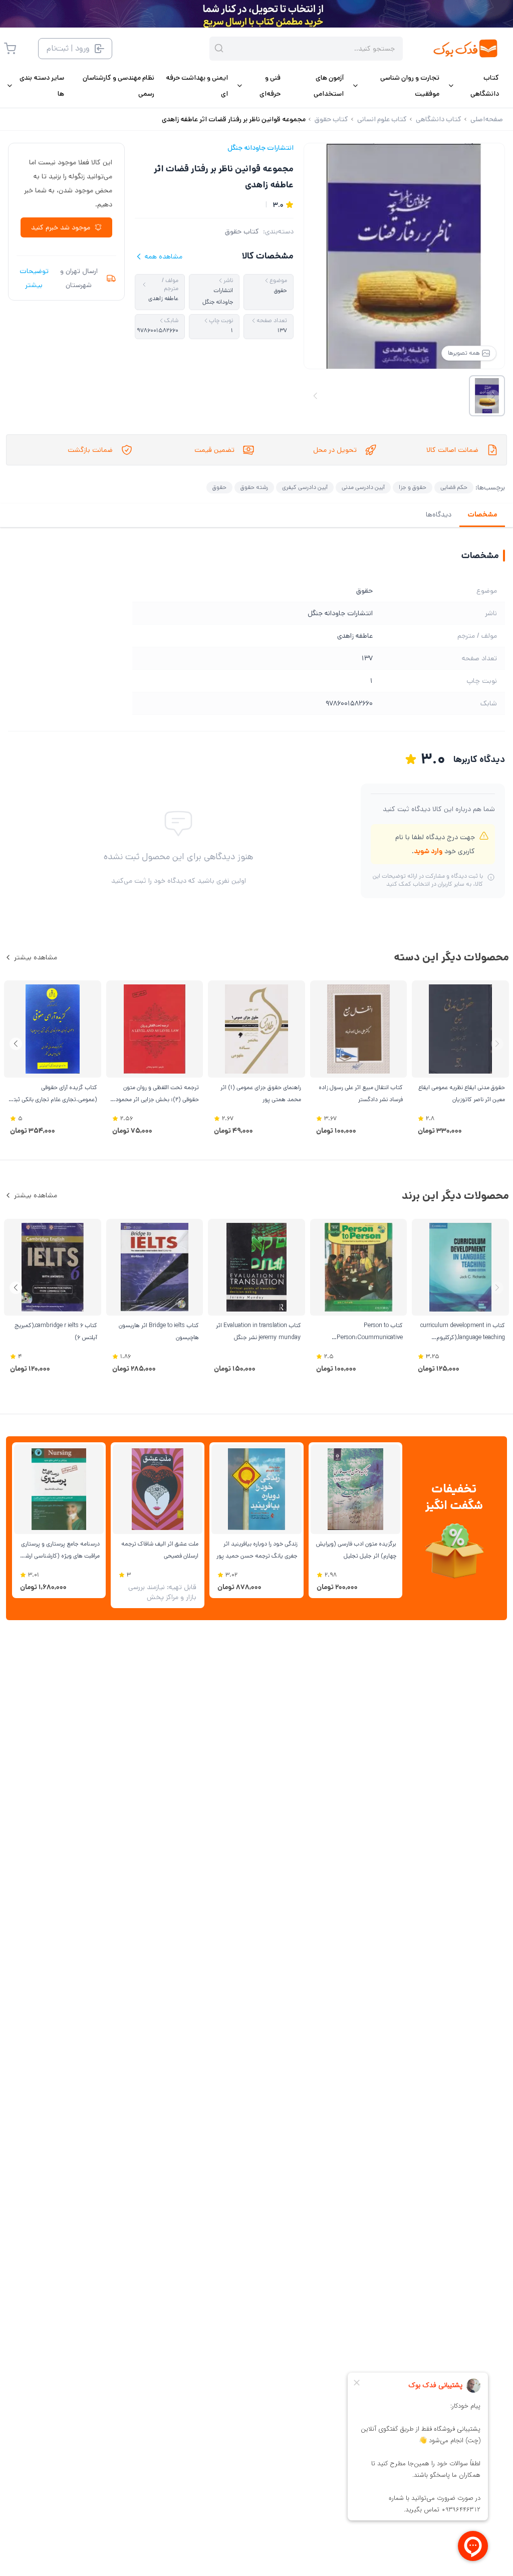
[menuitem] (473, 86)
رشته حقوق (254, 487)
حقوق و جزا (413, 487)
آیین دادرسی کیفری (305, 487)
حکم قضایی (454, 487)
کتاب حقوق (242, 231)
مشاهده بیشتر (36, 957)
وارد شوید (428, 851)
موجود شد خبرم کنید (61, 227)
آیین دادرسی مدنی (363, 487)
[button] (16, 1044)
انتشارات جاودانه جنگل (261, 148)
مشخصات (482, 514)
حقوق (219, 487)
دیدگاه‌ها (439, 514)
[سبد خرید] (10, 49)
